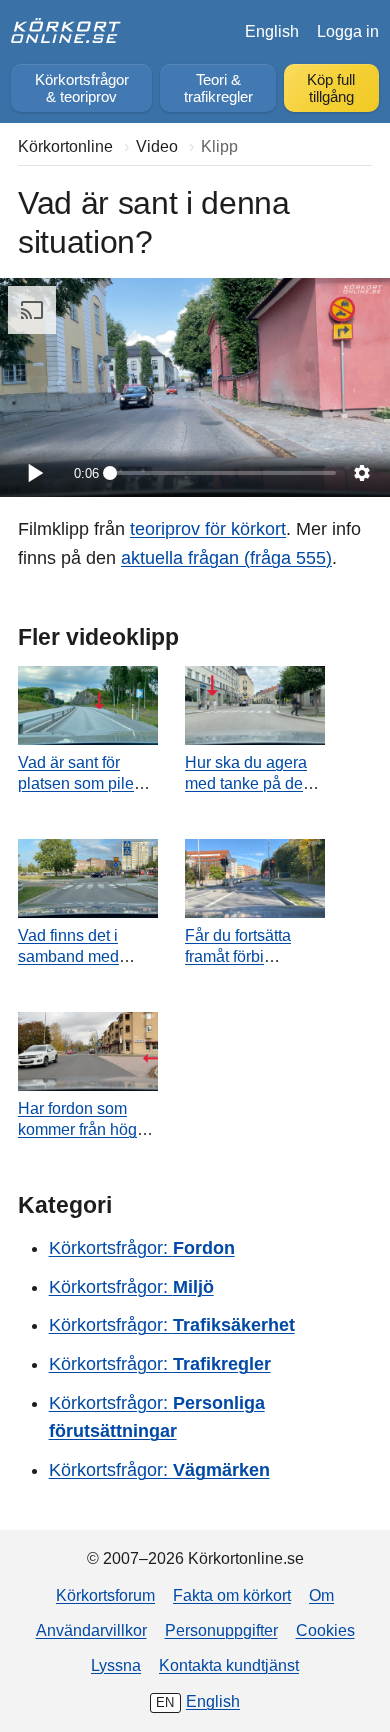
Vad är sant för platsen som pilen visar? (80, 783)
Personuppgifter (221, 1630)
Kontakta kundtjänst (229, 1665)
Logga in (348, 31)
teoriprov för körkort (208, 529)
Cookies (325, 1630)
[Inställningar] (362, 473)
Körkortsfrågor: (142, 1248)
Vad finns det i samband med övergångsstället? (81, 956)
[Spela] (34, 473)
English (272, 31)
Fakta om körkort (232, 1595)
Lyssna (116, 1665)
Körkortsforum (105, 1595)
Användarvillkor (91, 1630)
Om (321, 1595)
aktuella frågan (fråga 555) (226, 558)
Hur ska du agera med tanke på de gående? (246, 783)
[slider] (223, 473)
